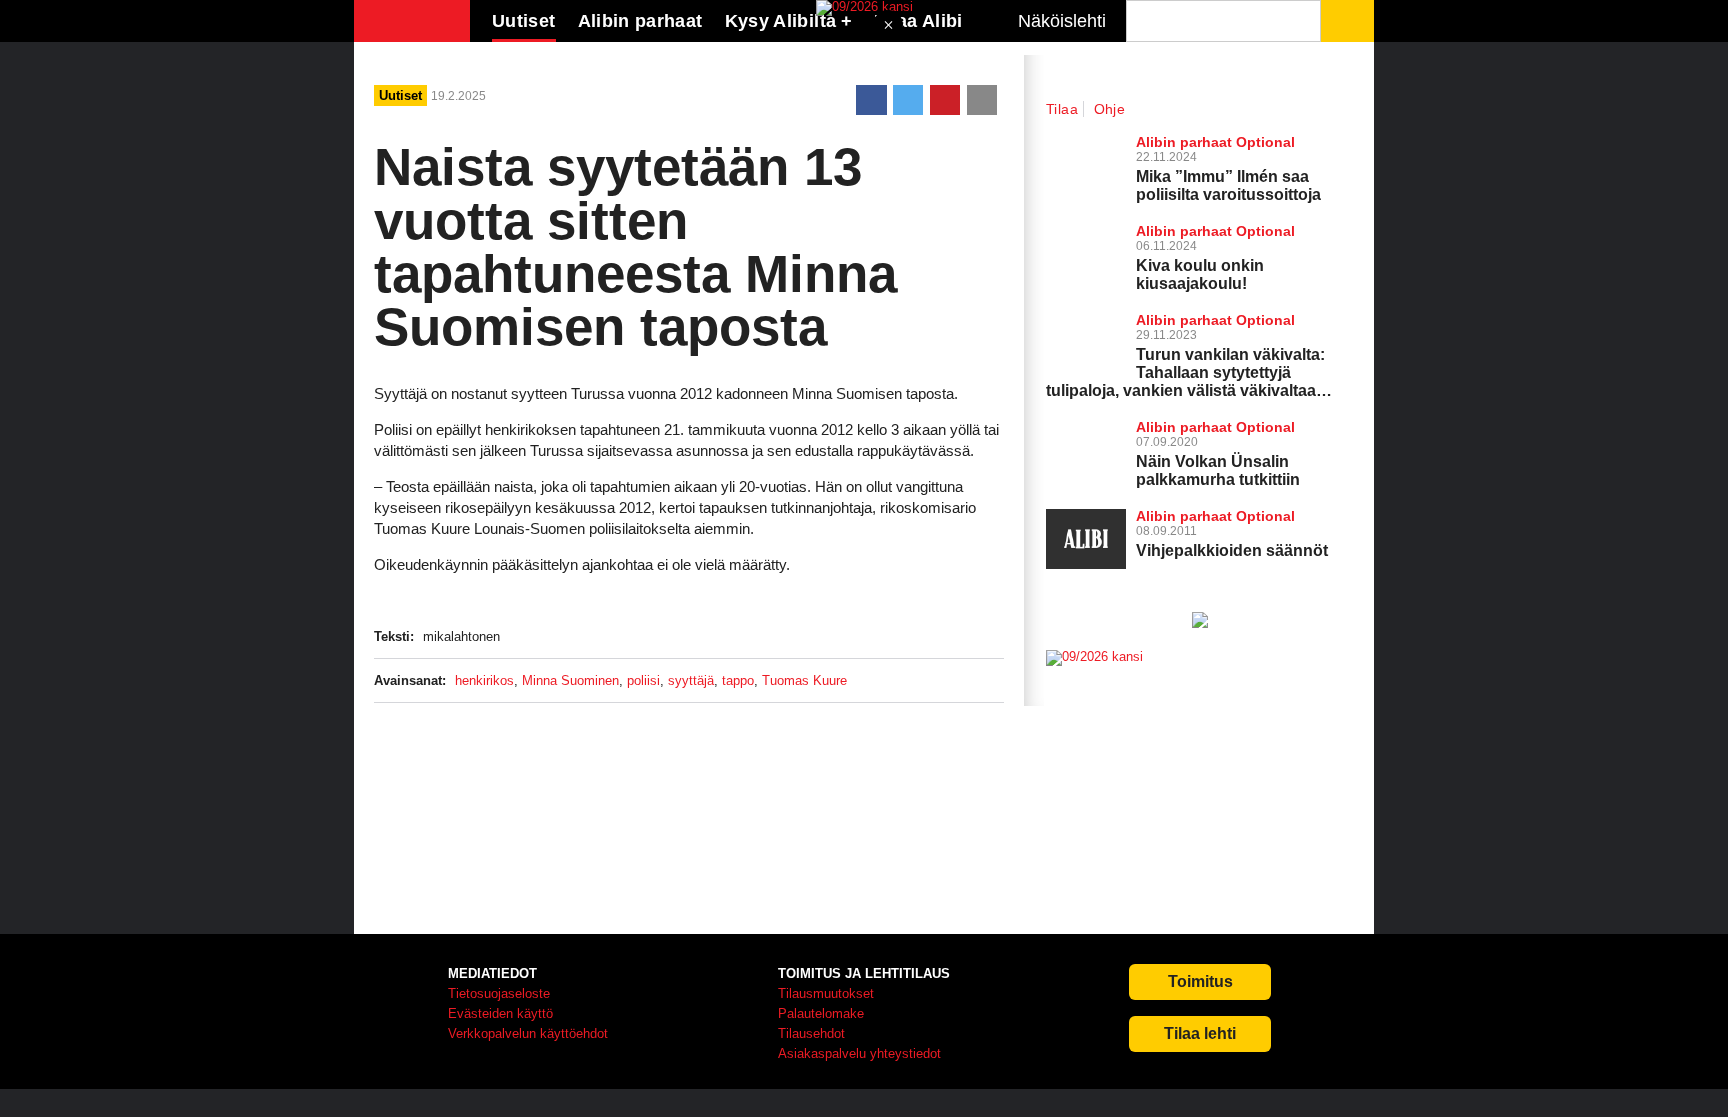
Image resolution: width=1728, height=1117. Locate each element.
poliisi (643, 680)
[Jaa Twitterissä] (908, 100)
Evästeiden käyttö (500, 1013)
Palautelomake (821, 1013)
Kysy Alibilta (781, 21)
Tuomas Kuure (804, 680)
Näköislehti (1062, 21)
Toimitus (1200, 981)
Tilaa (1062, 109)
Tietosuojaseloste (499, 993)
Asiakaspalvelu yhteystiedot (859, 1053)
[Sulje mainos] (888, 26)
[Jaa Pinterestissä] (945, 100)
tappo (738, 680)
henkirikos (484, 680)
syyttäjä (691, 680)
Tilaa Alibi (919, 21)
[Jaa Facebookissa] (871, 100)
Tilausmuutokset (826, 993)
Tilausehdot (811, 1033)
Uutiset (524, 21)
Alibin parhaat (640, 21)
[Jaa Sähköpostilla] (982, 100)
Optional (1265, 142)
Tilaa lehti (1200, 1033)
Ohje (1110, 109)
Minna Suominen (570, 680)
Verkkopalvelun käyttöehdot (528, 1033)
